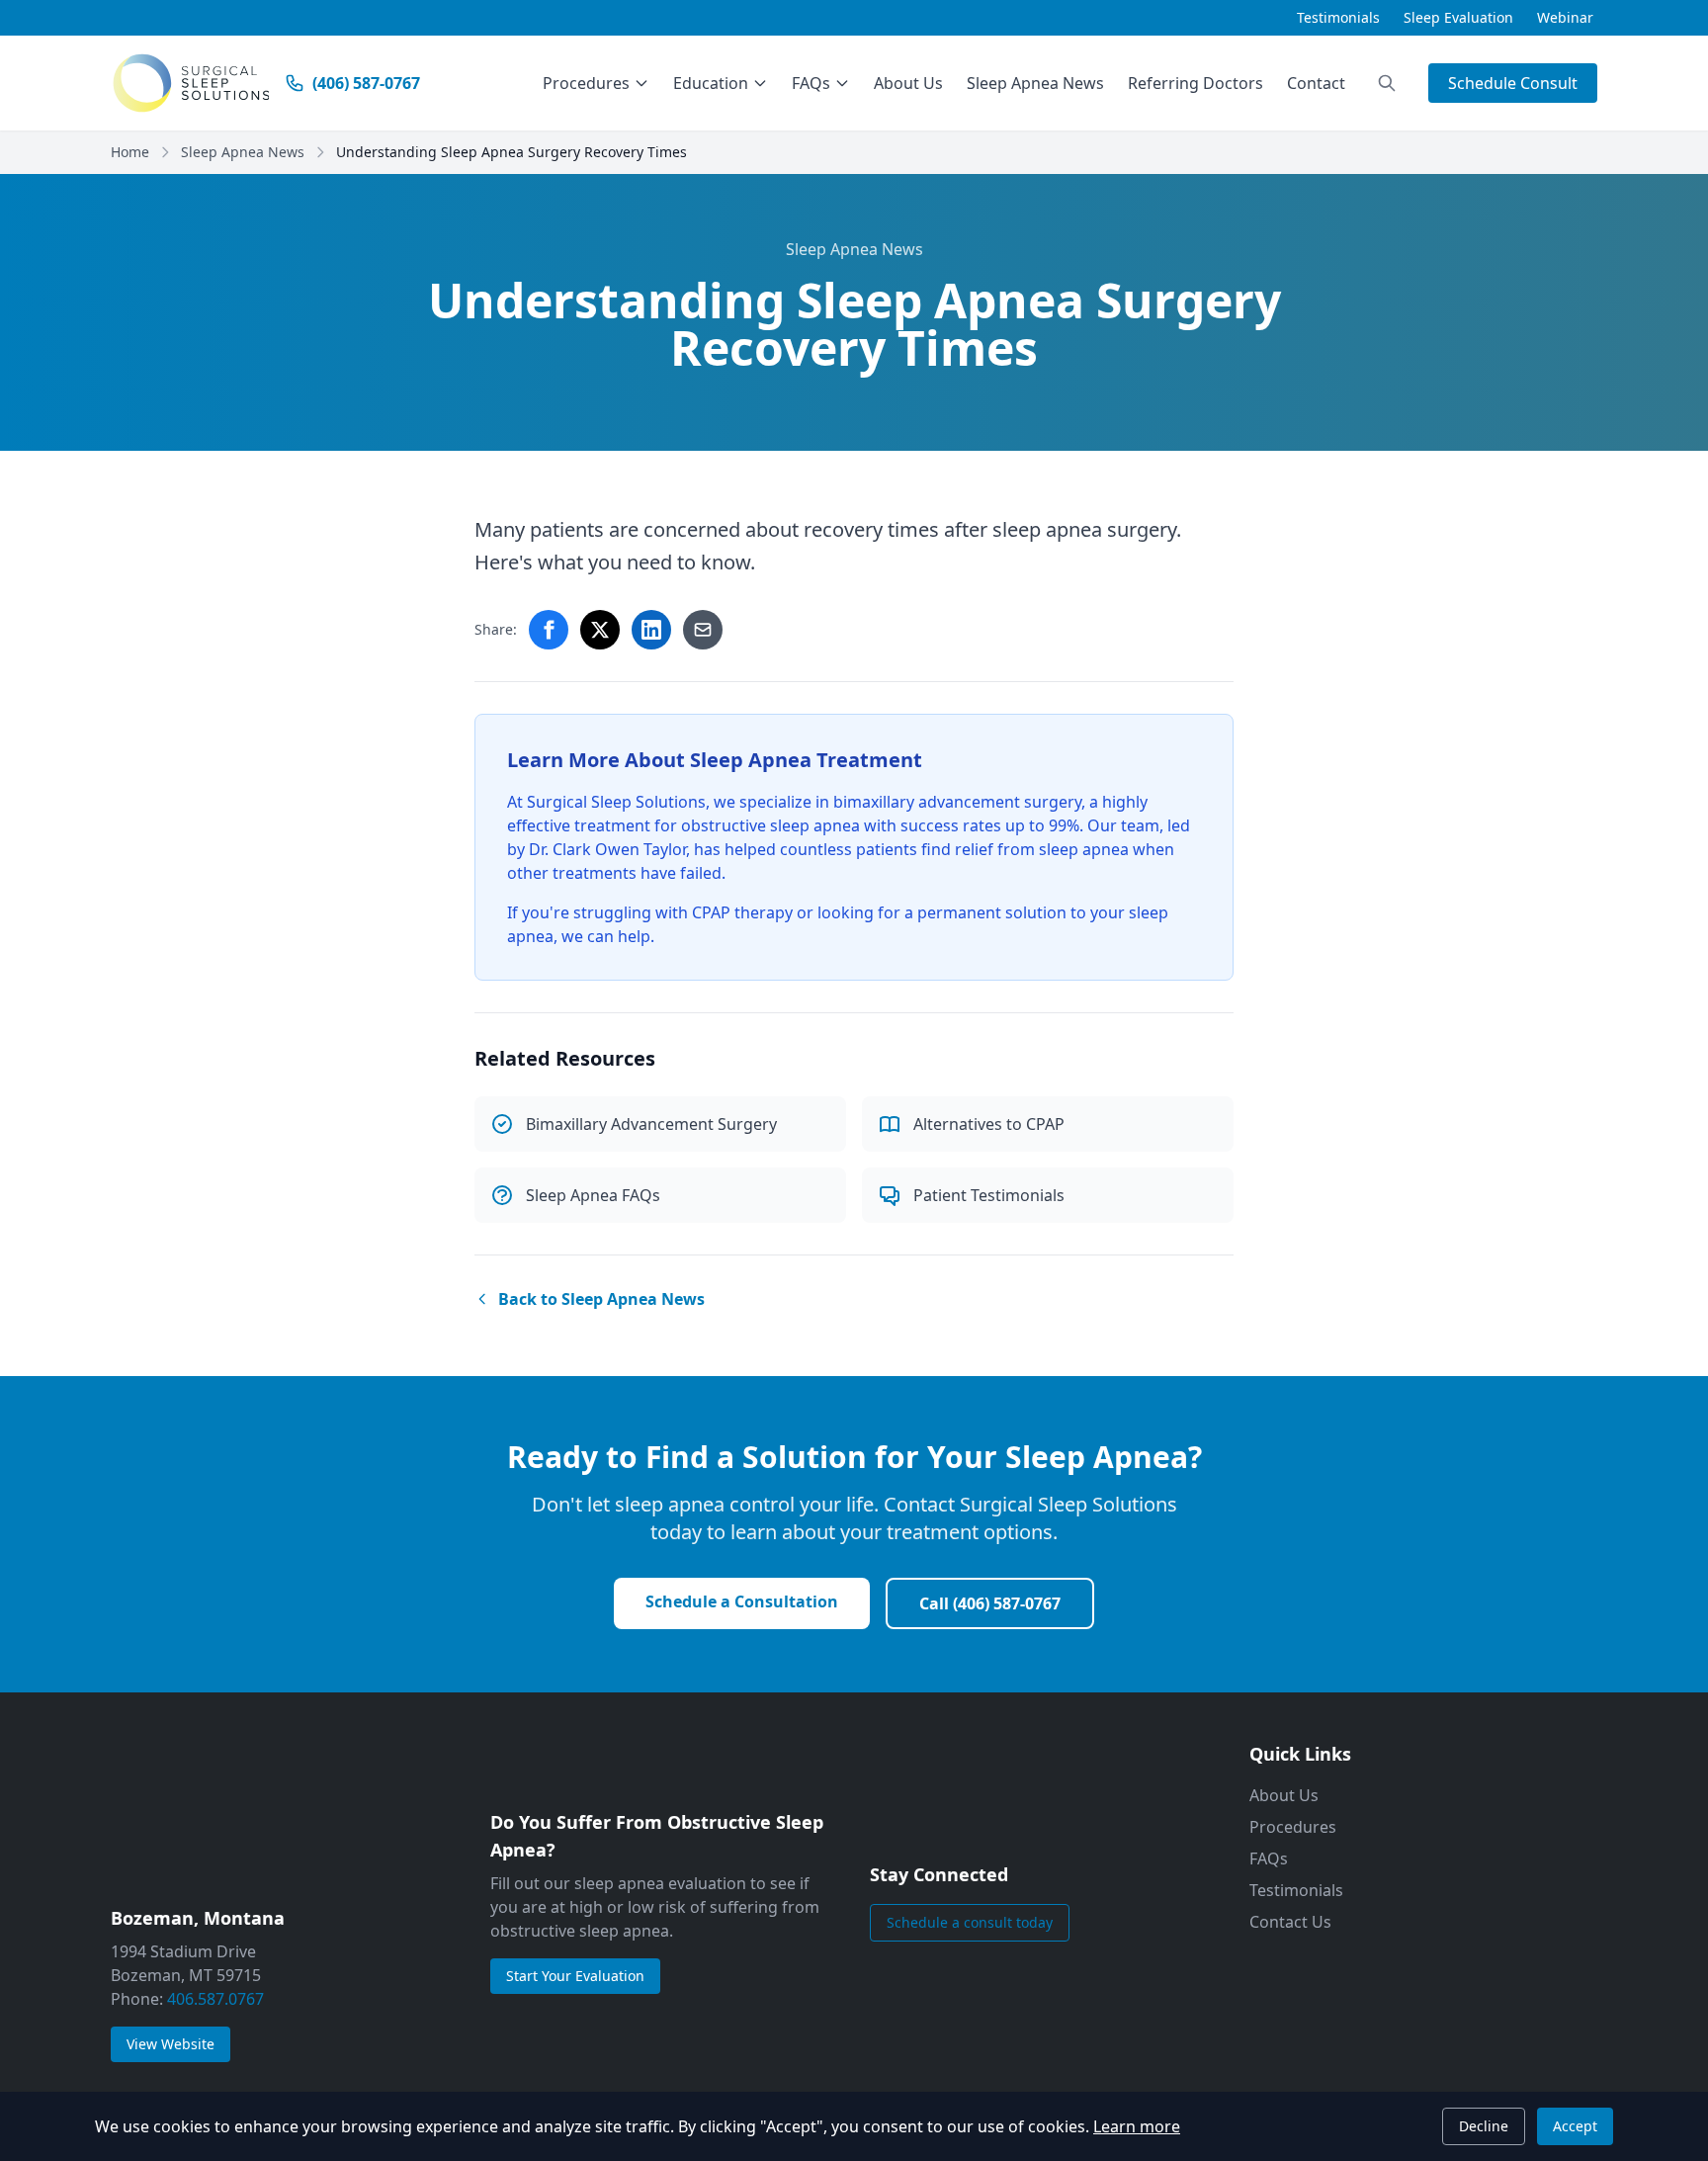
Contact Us (1290, 1922)
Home (130, 152)
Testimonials (1338, 17)
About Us (908, 83)
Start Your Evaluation (575, 1976)
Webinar (1565, 17)
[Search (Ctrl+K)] (1387, 83)
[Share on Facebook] (549, 630)
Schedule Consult (1513, 83)
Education (711, 83)
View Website (178, 2043)
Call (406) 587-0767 (990, 1603)
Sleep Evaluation (1458, 17)
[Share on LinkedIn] (651, 630)
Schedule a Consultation (742, 1601)
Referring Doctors (1196, 83)
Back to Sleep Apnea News (601, 1299)
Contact (1316, 83)
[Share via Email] (703, 630)
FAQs (811, 83)
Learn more (1137, 2126)
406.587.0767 (215, 1999)
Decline (1484, 2126)
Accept (1575, 2126)
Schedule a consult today (970, 1922)
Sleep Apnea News (1035, 83)
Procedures (586, 83)
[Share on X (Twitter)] (600, 630)
